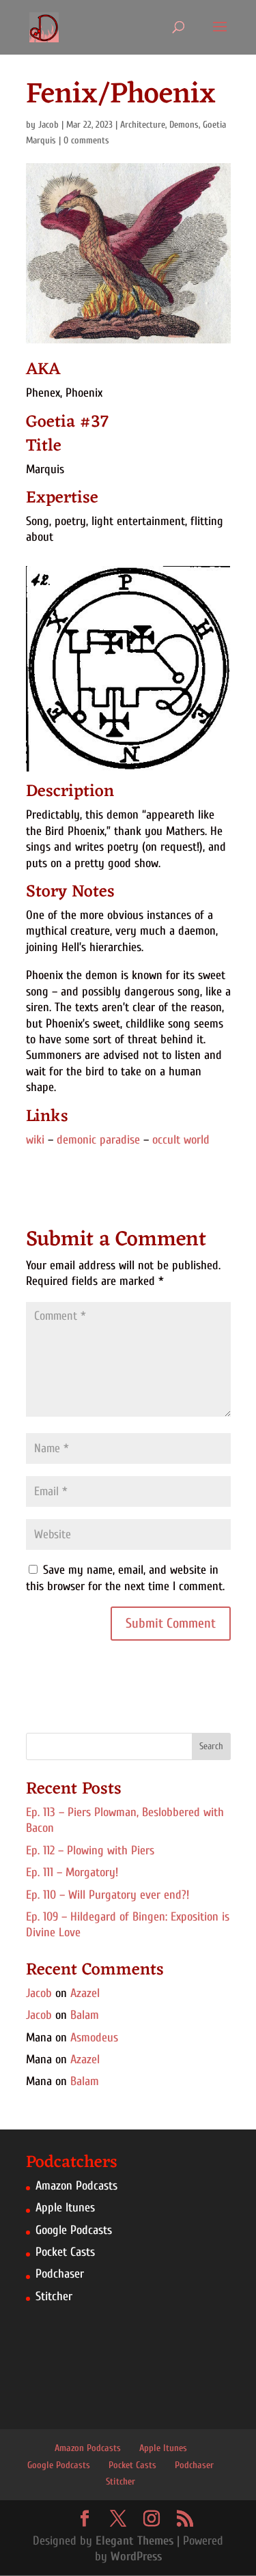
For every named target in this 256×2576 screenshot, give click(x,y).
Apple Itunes (65, 2208)
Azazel (85, 1993)
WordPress (136, 2557)
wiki (35, 1140)
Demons (184, 125)
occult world (181, 1140)
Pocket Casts (65, 2252)
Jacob (48, 125)
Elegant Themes (134, 2541)
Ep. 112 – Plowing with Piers (90, 1851)
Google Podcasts (74, 2230)
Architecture (143, 125)
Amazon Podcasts (76, 2186)
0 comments (86, 140)
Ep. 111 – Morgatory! (72, 1872)
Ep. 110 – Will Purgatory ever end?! (108, 1895)
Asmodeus (94, 2038)
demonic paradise (98, 1140)
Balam (85, 2015)
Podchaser (60, 2274)
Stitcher (54, 2296)
